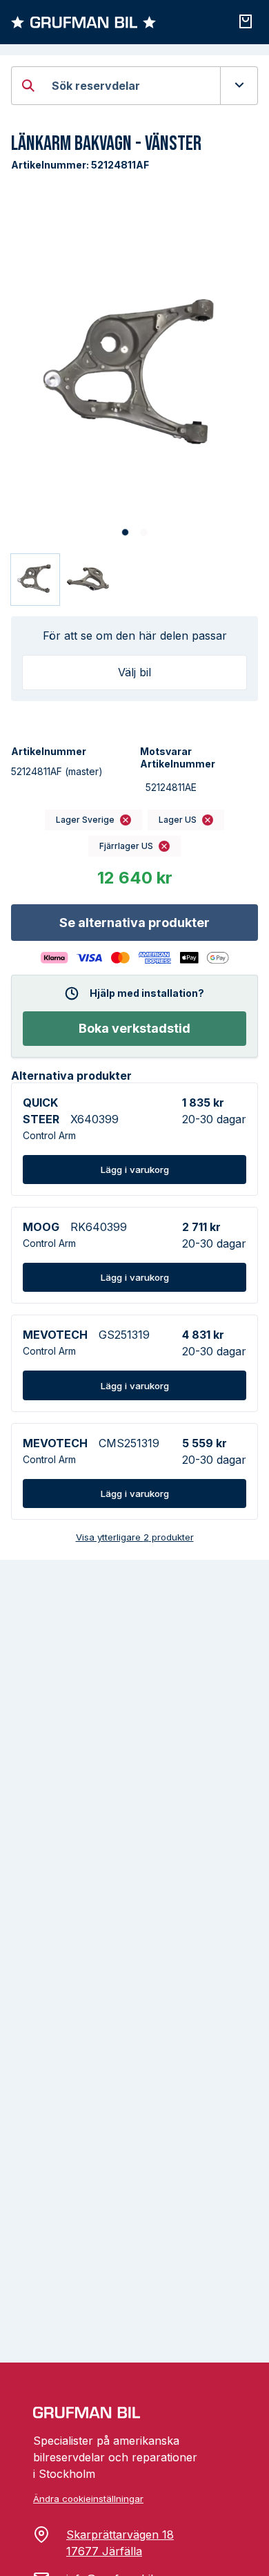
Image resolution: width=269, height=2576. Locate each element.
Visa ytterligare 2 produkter (135, 1537)
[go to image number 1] (125, 532)
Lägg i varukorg (135, 1170)
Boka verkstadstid (134, 1028)
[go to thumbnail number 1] (35, 580)
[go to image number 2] (144, 532)
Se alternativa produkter (134, 923)
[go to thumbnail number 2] (89, 580)
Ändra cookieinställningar (88, 2499)
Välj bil (134, 672)
